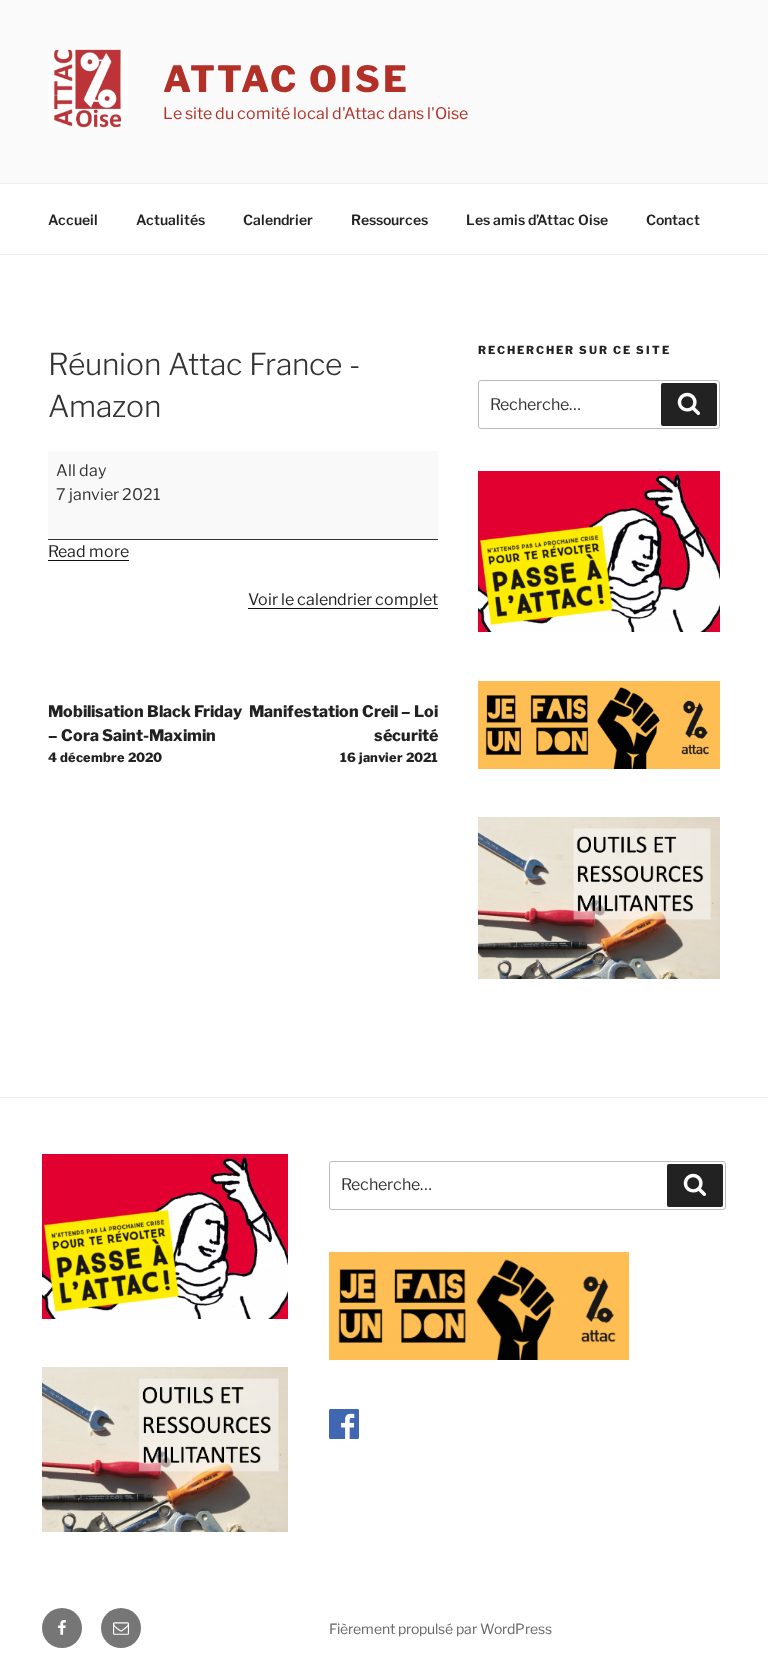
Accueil (73, 219)
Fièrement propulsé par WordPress (440, 1628)
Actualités (170, 219)
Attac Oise (286, 79)
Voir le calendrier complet (343, 599)
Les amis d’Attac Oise (537, 219)
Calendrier (278, 219)
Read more (88, 551)
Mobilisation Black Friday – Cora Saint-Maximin (145, 733)
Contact (673, 219)
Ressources (389, 219)
